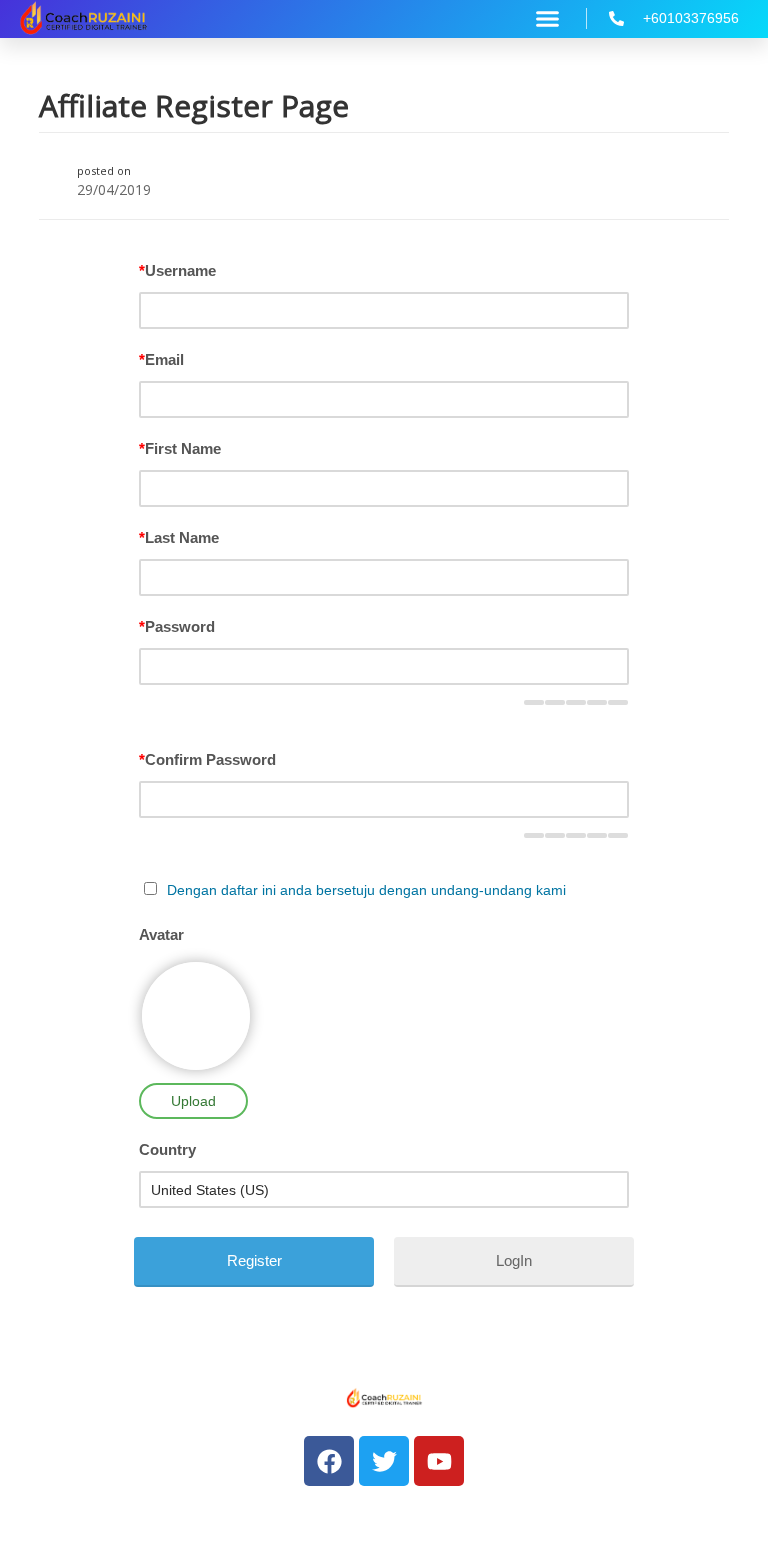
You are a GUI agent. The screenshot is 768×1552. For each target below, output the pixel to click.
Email (161, 359)
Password (177, 626)
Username (177, 270)
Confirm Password (207, 759)
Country (167, 1149)
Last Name (179, 537)
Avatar (161, 934)
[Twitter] (384, 1461)
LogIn (514, 1260)
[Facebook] (329, 1461)
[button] (548, 19)
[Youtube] (439, 1461)
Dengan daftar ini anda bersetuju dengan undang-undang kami (366, 890)
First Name (180, 448)
